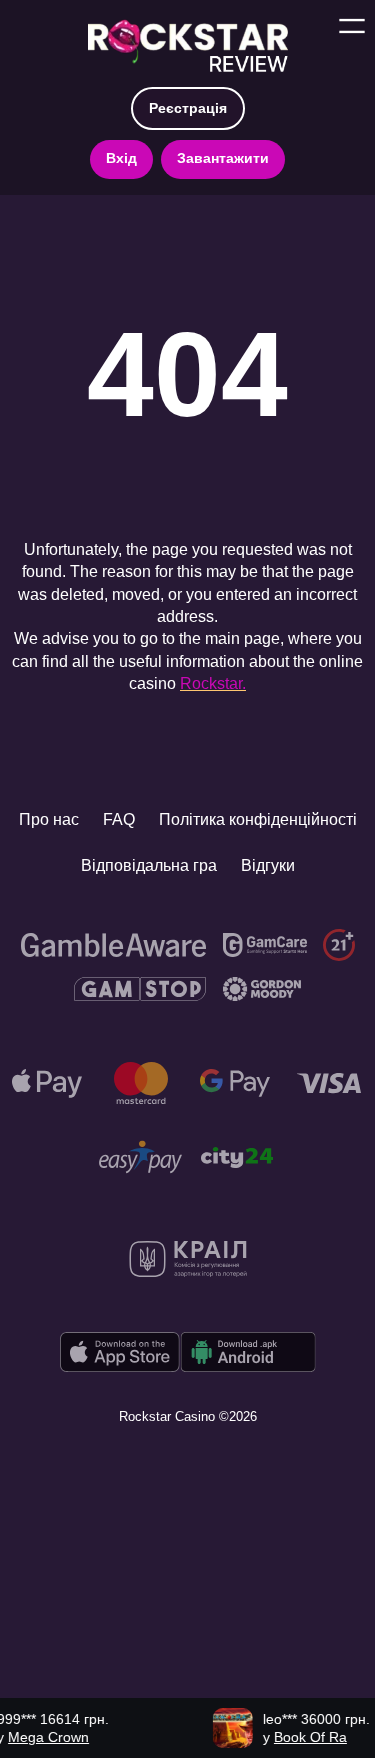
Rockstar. (213, 683)
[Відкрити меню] (352, 26)
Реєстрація (188, 108)
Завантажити (223, 158)
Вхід (121, 158)
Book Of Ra (298, 1737)
